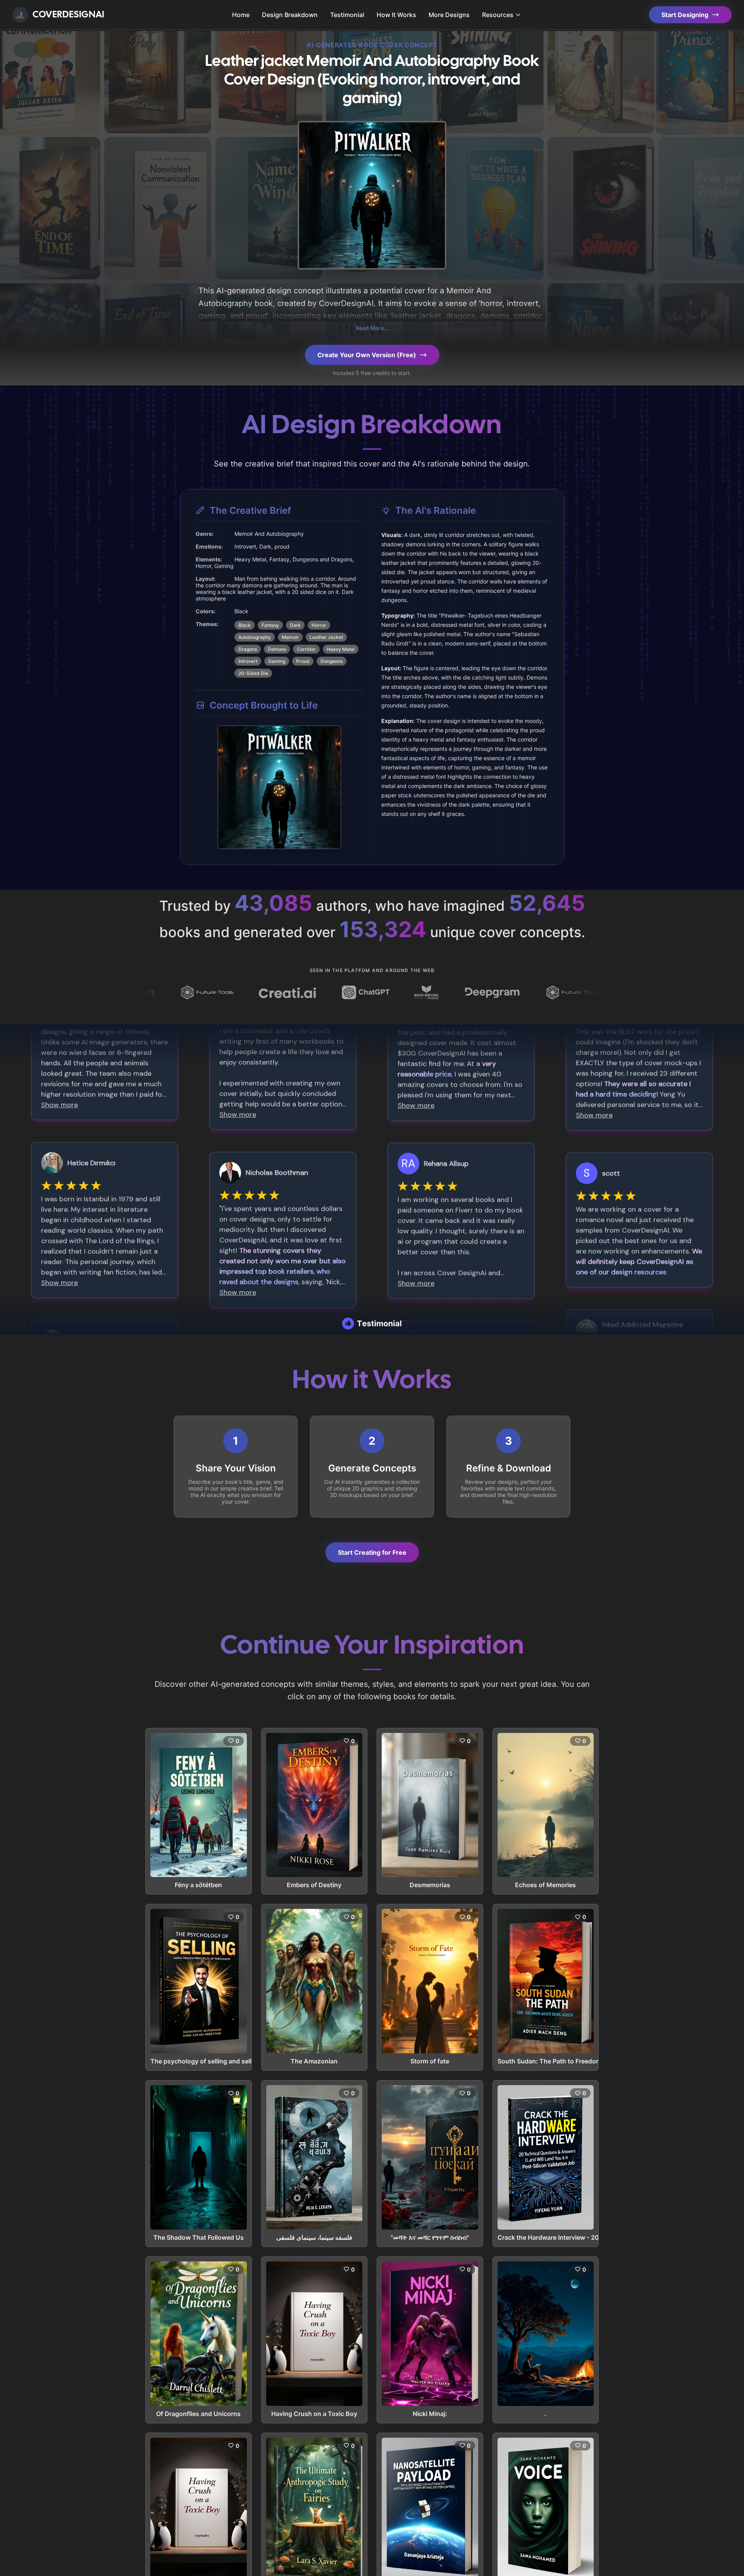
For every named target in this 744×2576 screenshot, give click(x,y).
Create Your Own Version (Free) (367, 355)
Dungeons (332, 661)
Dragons (248, 649)
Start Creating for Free (372, 1552)
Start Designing (685, 15)
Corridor (306, 649)
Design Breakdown (290, 15)
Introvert (248, 661)
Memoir (290, 637)
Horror (319, 625)
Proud (303, 661)
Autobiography (255, 637)
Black (245, 625)
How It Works (396, 15)
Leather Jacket (326, 637)
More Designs (449, 15)
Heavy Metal (341, 649)
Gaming (277, 661)
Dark (295, 625)
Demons (277, 649)
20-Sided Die (253, 673)
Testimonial (347, 15)
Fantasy (270, 625)
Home (241, 15)
